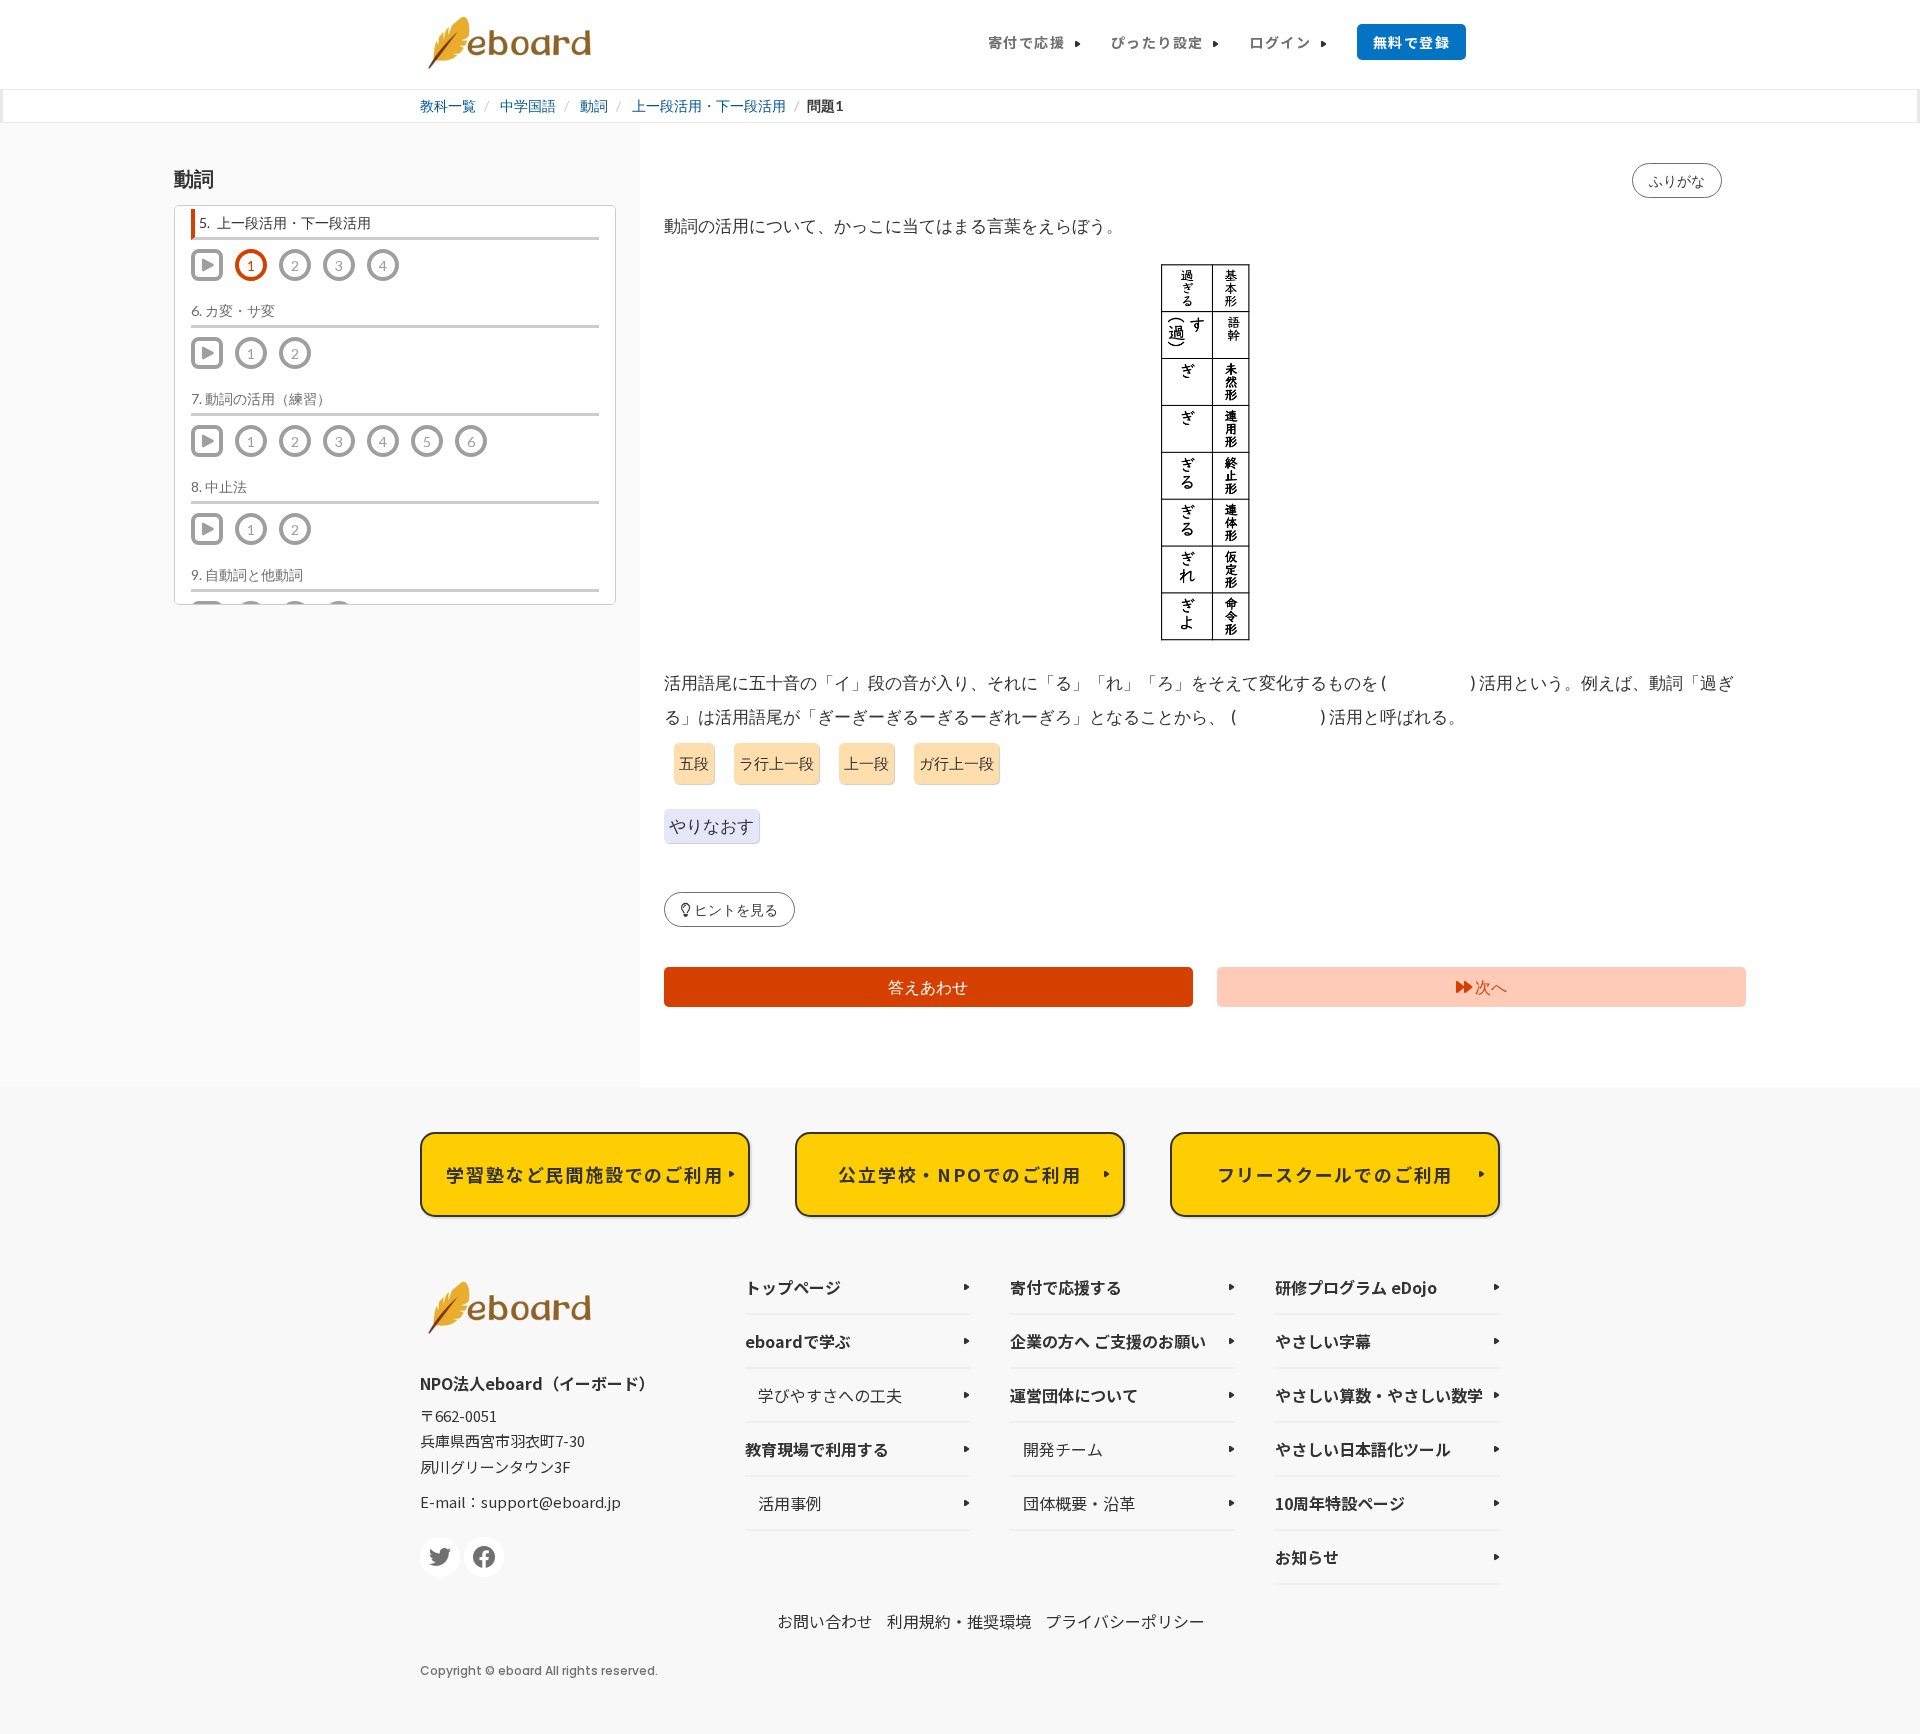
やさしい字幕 (1323, 1341)
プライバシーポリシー (1125, 1621)
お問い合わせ (825, 1621)
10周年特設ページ (1340, 1503)
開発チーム (1063, 1449)
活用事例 (790, 1503)
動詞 (594, 105)
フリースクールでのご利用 (1335, 1174)
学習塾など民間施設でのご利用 (584, 1174)
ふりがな (1677, 180)
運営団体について (1074, 1395)
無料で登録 (1411, 42)
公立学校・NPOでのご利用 (959, 1174)
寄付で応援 (1026, 42)
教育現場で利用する (817, 1449)
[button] (729, 909)
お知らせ (1307, 1557)
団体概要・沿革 (1079, 1503)
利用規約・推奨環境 (959, 1621)
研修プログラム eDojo (1356, 1287)
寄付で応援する (1066, 1287)
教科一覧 (448, 105)
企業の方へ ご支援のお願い (1108, 1341)
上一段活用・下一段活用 (709, 105)
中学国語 (528, 105)
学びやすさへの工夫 (830, 1395)
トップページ (793, 1287)
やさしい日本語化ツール (1363, 1449)
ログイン (1280, 42)
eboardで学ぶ (798, 1341)
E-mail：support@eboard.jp (520, 1501)
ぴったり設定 (1157, 42)
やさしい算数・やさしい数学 (1379, 1395)
